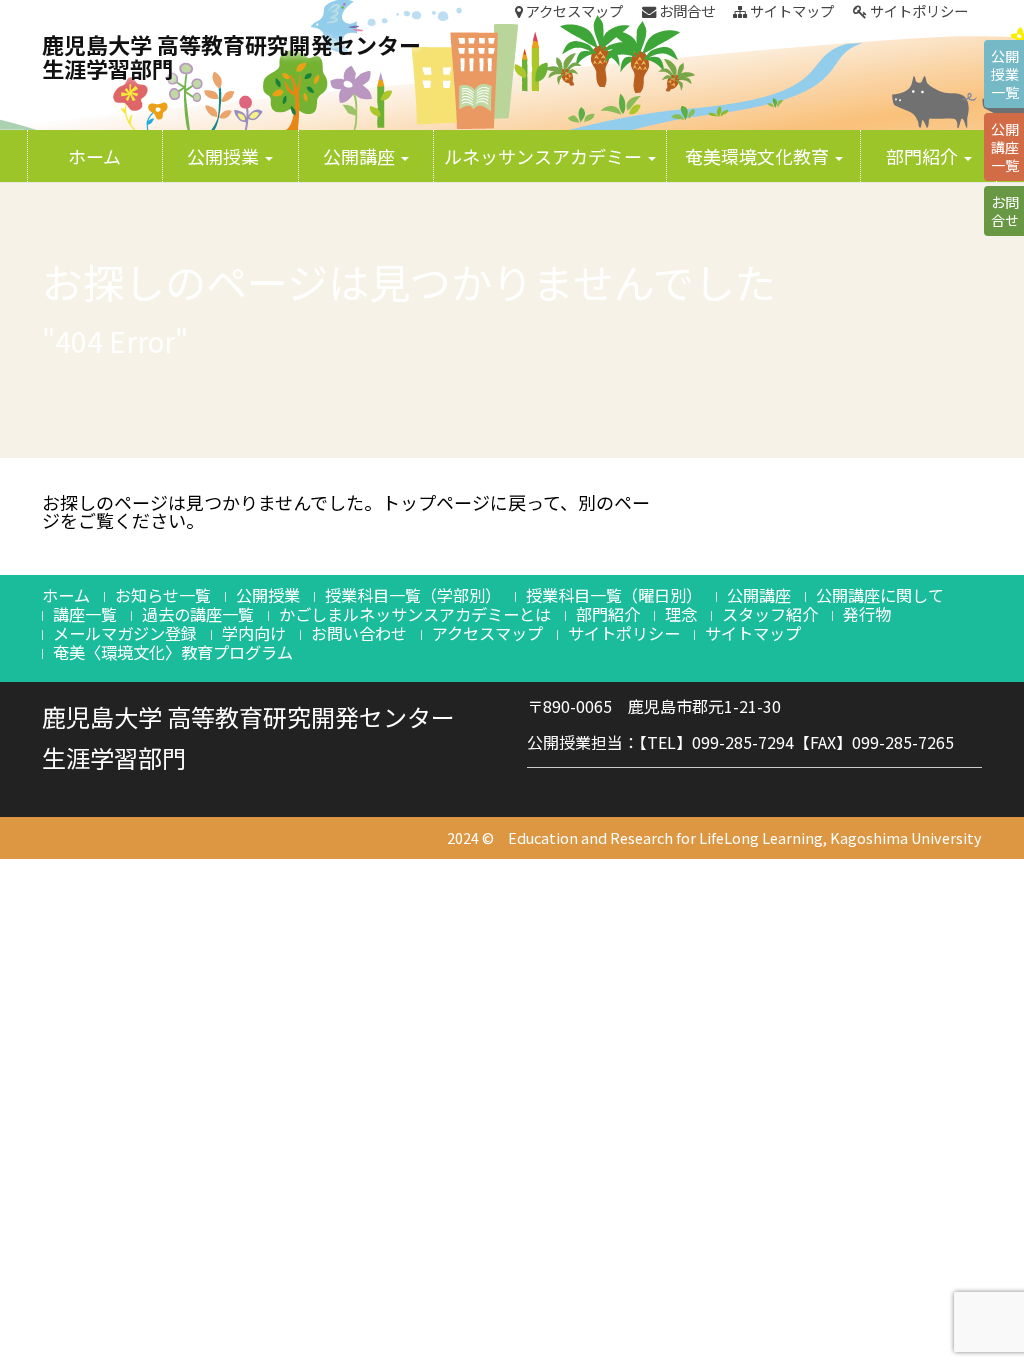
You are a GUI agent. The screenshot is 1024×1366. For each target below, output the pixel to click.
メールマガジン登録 (125, 633)
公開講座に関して (880, 595)
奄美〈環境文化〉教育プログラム (173, 652)
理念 (681, 614)
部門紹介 (924, 156)
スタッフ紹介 (770, 614)
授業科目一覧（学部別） (413, 595)
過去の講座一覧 (198, 614)
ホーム (94, 156)
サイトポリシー (917, 11)
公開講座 (361, 156)
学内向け (254, 633)
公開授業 (225, 156)
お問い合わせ (359, 633)
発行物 (867, 614)
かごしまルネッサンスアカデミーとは (415, 614)
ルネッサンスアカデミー (545, 156)
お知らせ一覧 (163, 595)
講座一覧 (85, 614)
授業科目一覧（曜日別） (614, 595)
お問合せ (685, 11)
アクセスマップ (573, 11)
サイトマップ (790, 11)
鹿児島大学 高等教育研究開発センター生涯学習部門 (231, 56)
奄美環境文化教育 (759, 156)
